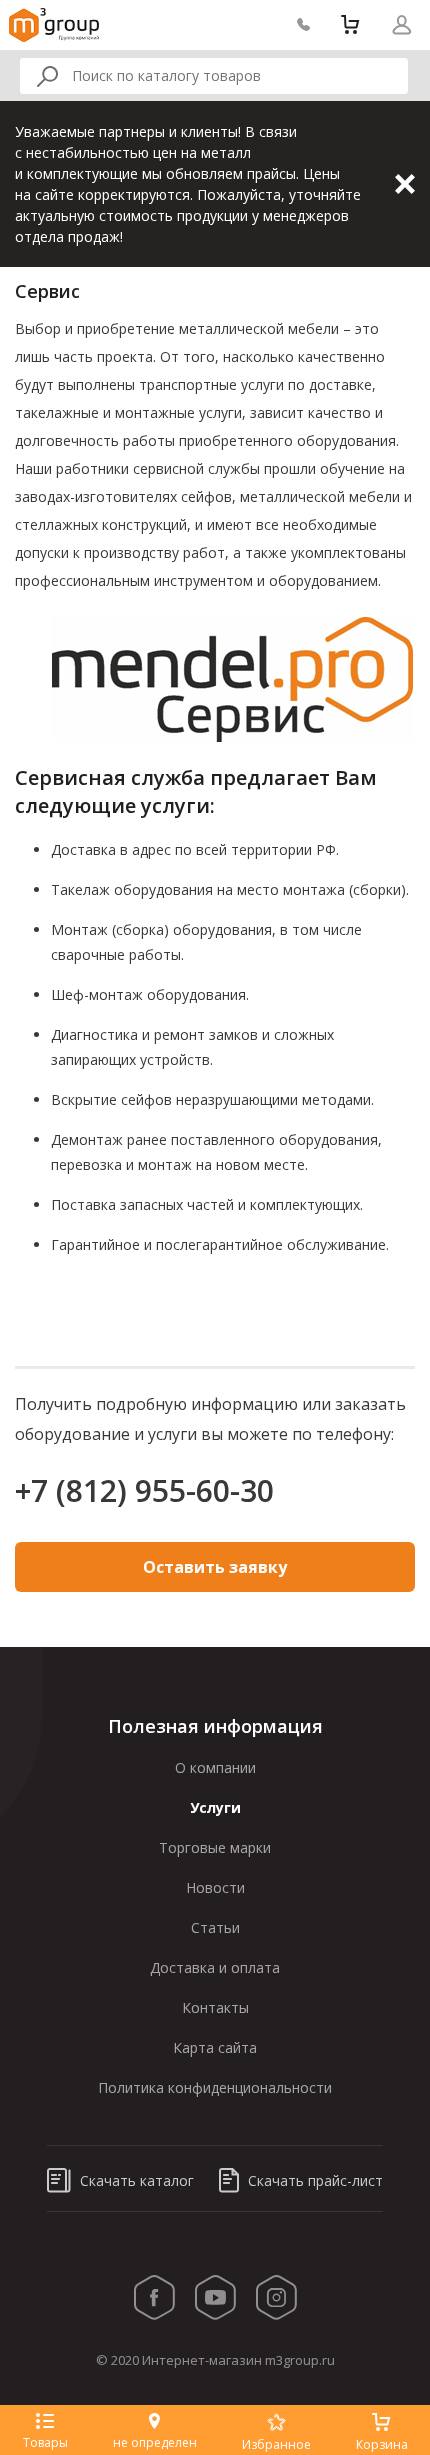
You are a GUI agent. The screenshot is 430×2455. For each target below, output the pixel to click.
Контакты (215, 2007)
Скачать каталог (135, 2180)
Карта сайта (215, 2047)
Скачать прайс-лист (313, 2180)
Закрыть (405, 184)
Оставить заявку (215, 1567)
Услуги (215, 1807)
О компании (215, 1767)
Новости (215, 1887)
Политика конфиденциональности (215, 2087)
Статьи (215, 1927)
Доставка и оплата (215, 1967)
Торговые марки (215, 1847)
